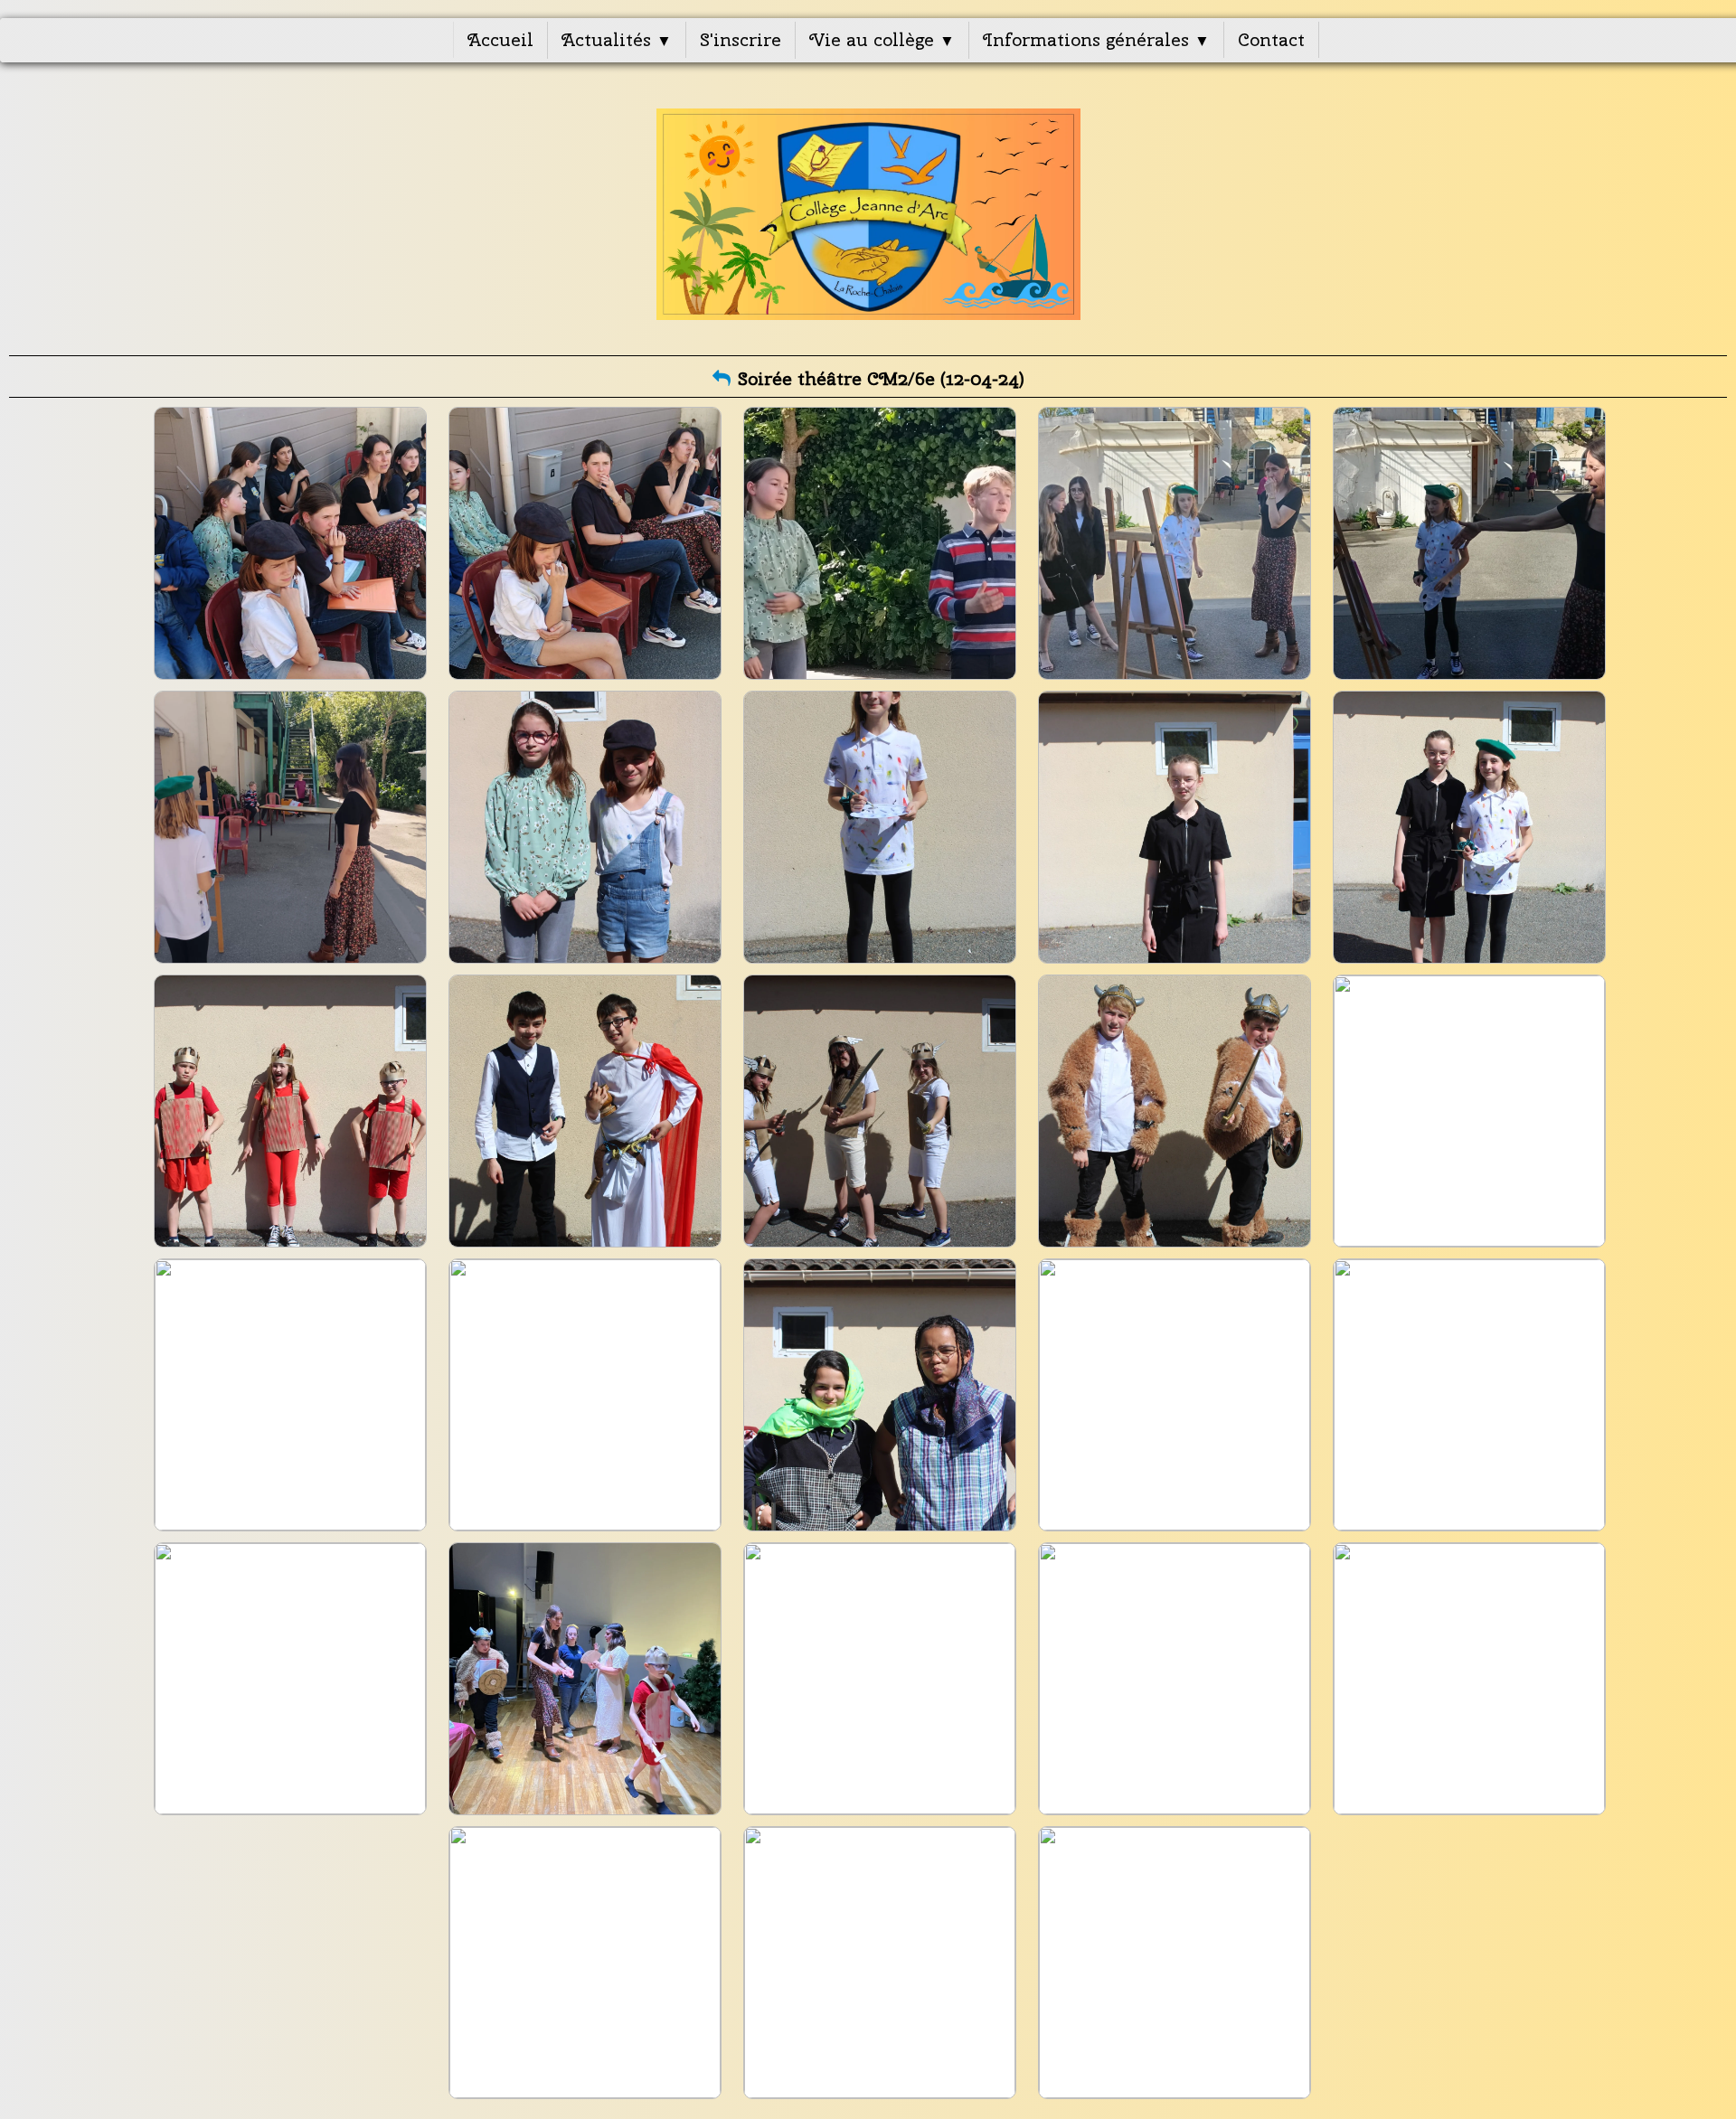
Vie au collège (882, 39)
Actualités (617, 39)
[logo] (868, 214)
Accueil (500, 39)
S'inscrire (741, 39)
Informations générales (1096, 39)
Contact (1271, 39)
